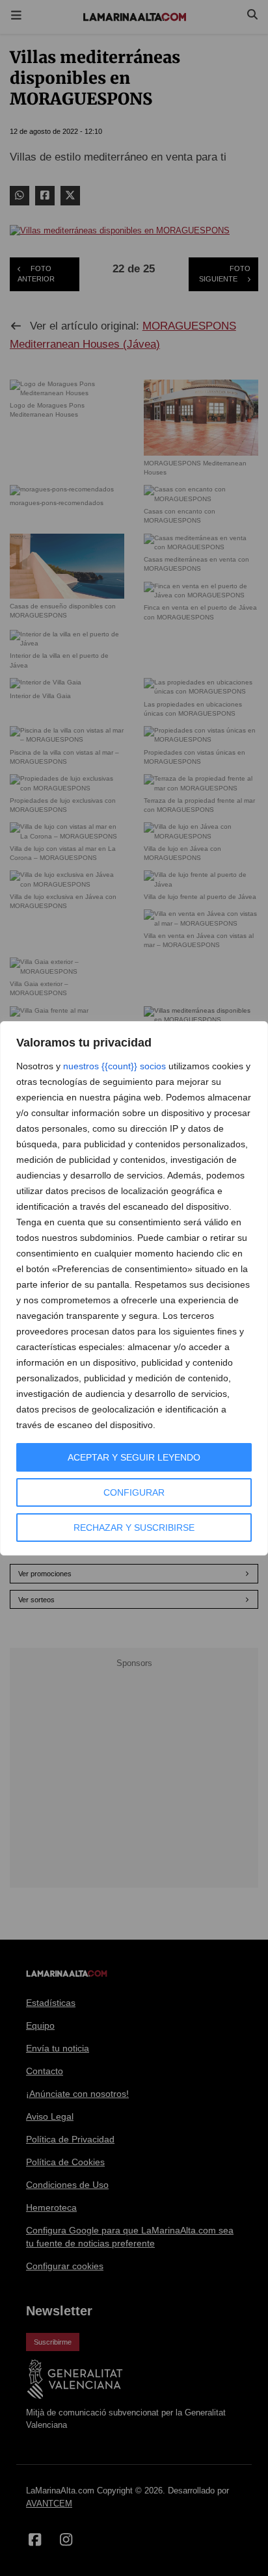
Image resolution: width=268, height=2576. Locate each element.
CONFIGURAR (134, 1492)
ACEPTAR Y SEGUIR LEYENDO (134, 1457)
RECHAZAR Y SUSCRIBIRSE (134, 1528)
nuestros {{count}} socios (114, 1066)
